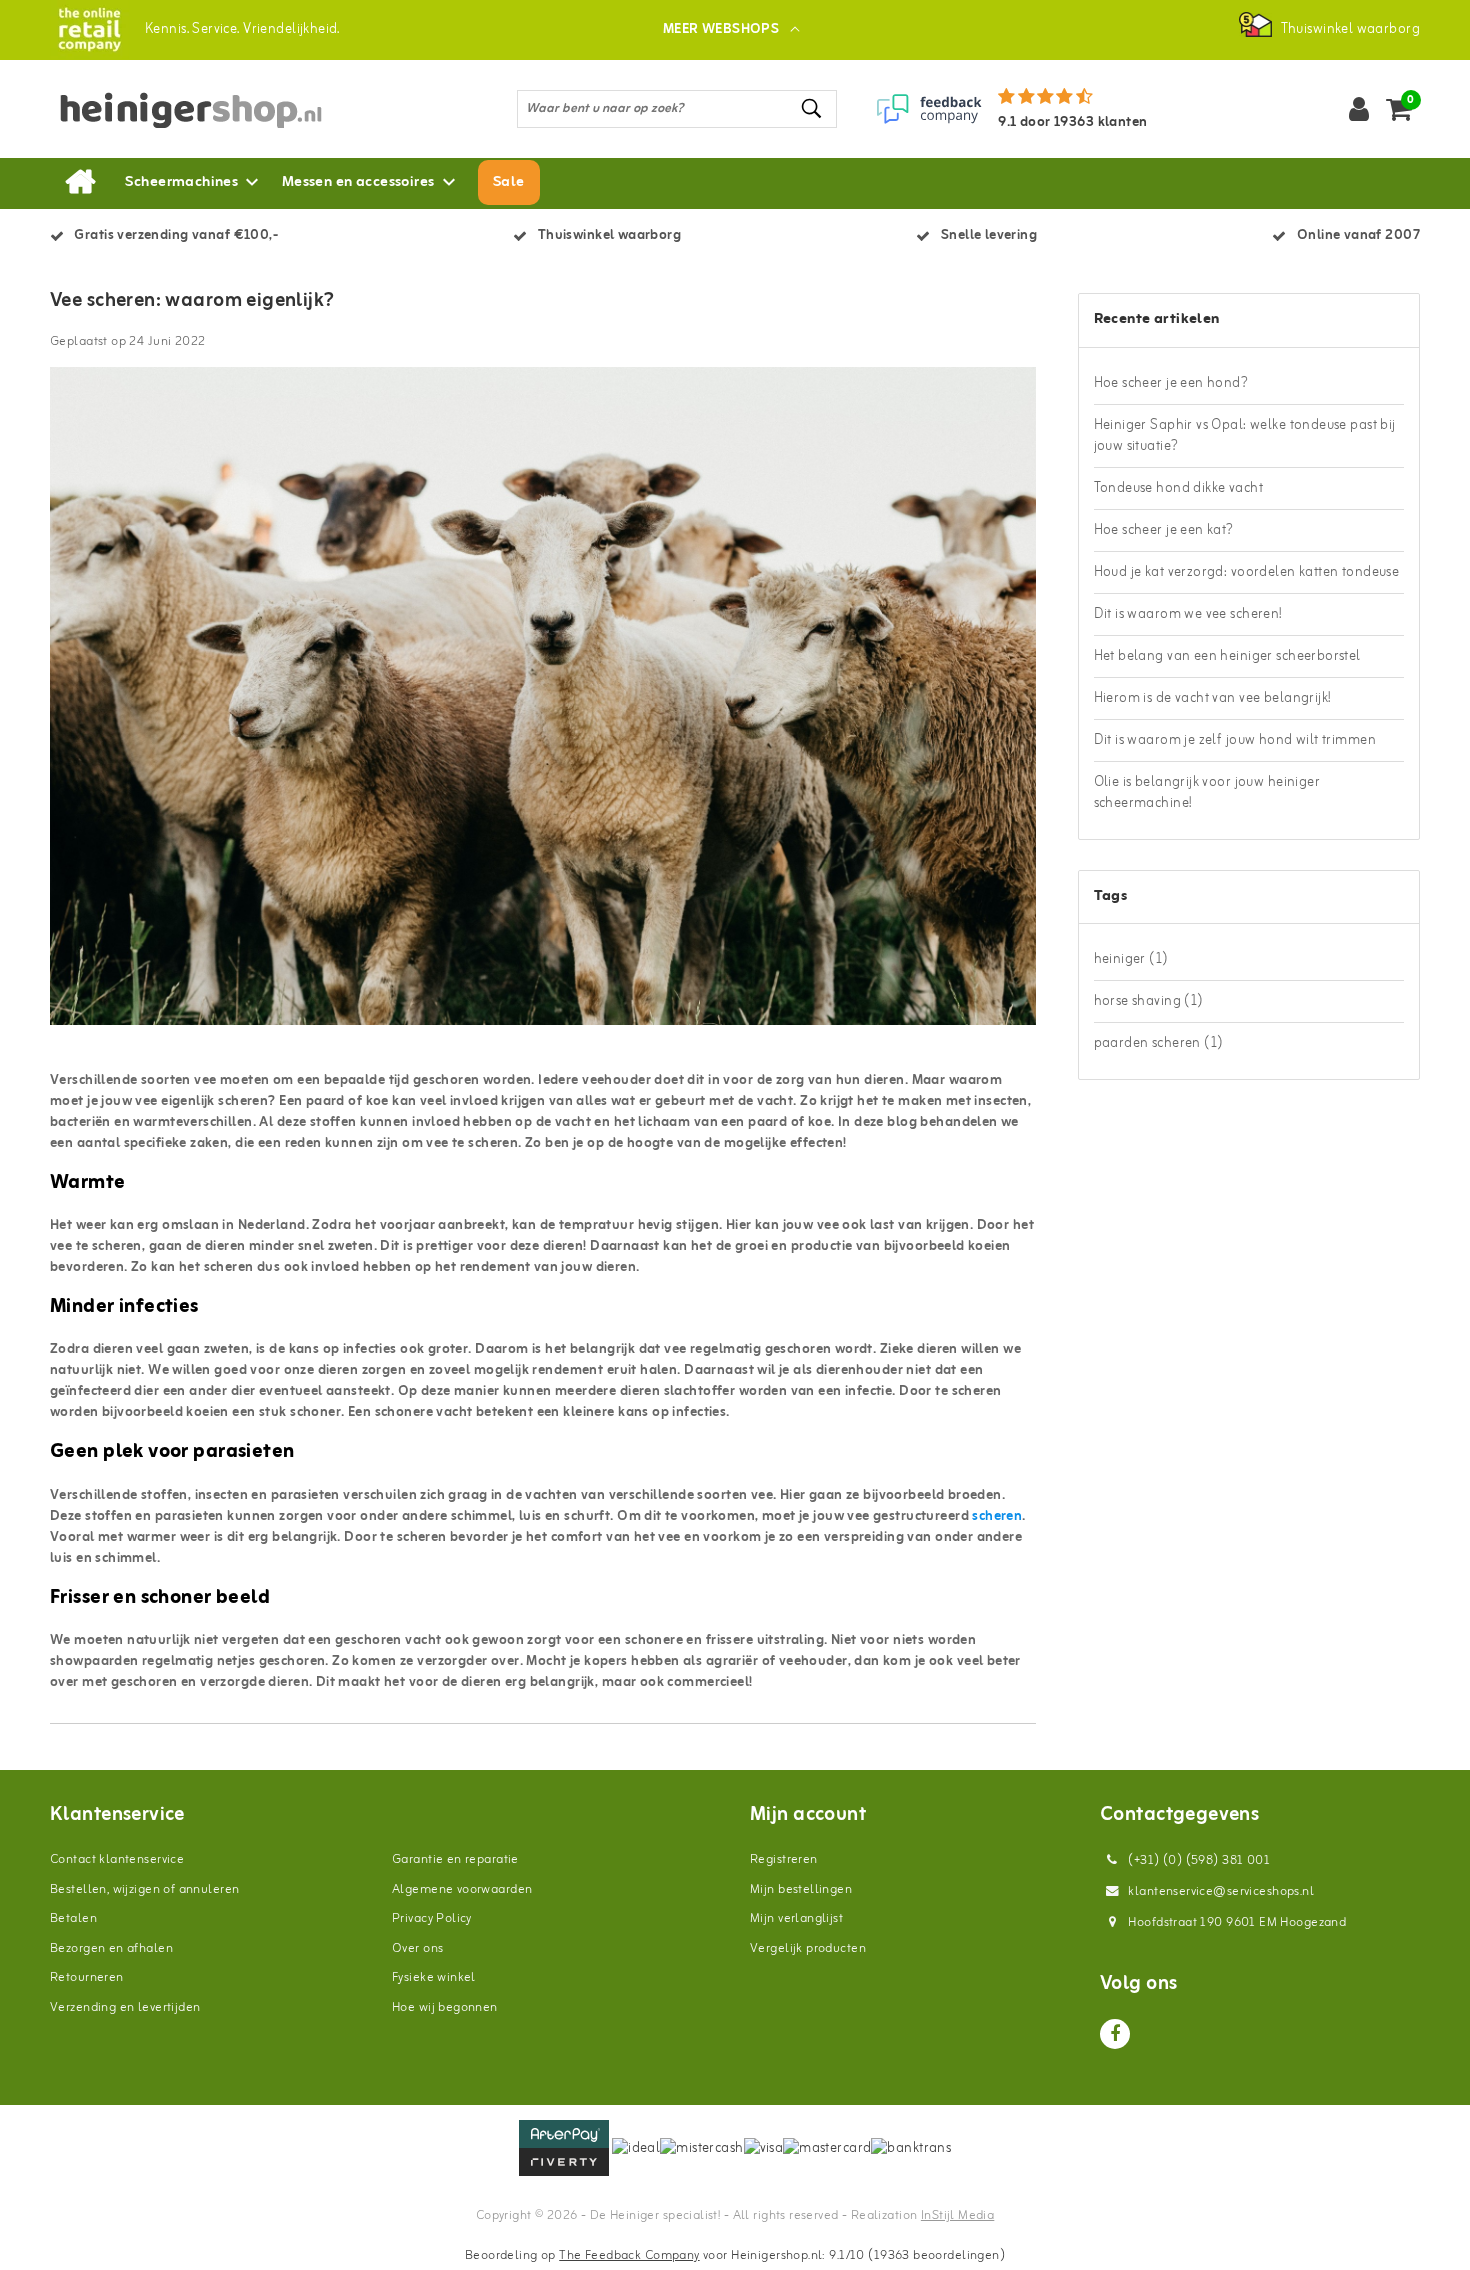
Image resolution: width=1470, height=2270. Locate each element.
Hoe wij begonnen (445, 2007)
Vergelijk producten (808, 1948)
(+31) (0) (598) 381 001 (1197, 1860)
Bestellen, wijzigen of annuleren (144, 1889)
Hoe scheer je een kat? (1164, 530)
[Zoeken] (813, 108)
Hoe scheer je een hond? (1171, 383)
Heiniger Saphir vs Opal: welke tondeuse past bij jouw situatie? (1245, 436)
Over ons (417, 1948)
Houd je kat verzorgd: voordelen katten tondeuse (1247, 572)
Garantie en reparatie (455, 1859)
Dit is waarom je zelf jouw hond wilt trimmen (1235, 740)
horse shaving (1149, 1001)
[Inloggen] (1359, 109)
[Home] (80, 183)
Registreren (784, 1859)
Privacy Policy (432, 1918)
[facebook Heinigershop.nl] (1115, 2034)
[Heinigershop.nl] (89, 29)
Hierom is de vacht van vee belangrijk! (1212, 698)
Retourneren (87, 1977)
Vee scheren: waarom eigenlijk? (192, 301)
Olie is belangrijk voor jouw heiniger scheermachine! (1207, 793)
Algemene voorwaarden (462, 1889)
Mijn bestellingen (801, 1889)
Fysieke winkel (434, 1977)
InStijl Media (957, 2215)
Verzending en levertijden (125, 2007)
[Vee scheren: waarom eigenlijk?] (543, 704)
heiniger (1131, 959)
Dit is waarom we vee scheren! (1188, 614)
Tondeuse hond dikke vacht (1179, 488)
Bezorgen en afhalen (111, 1948)
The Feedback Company (629, 2255)
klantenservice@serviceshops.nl (1221, 1891)
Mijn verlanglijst (796, 1918)
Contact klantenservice (117, 1859)
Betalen (73, 1918)
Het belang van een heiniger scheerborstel (1227, 656)
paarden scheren (1159, 1043)
